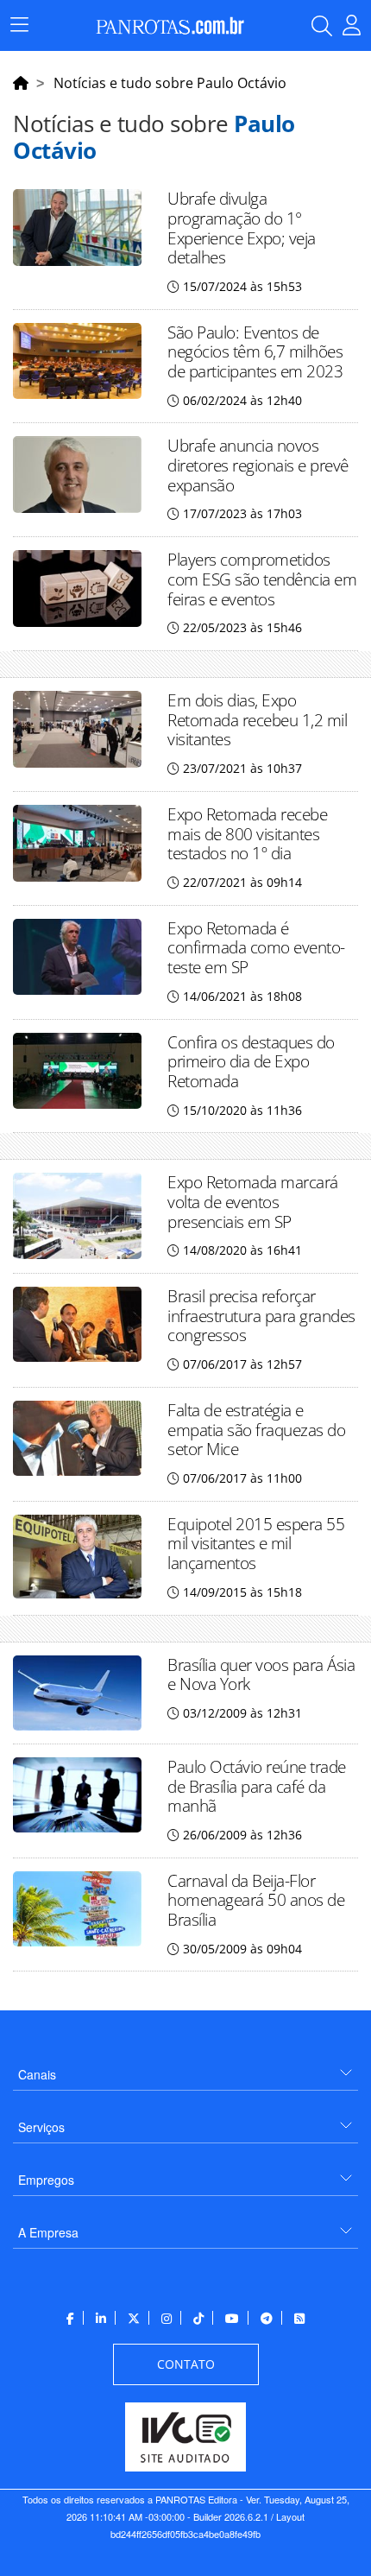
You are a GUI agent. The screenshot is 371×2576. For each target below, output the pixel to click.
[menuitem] (185, 2068)
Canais (37, 2074)
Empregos (46, 2180)
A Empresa (48, 2232)
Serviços (41, 2127)
